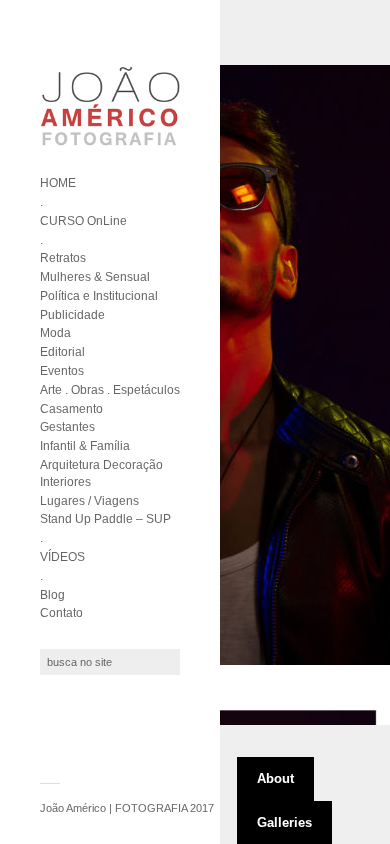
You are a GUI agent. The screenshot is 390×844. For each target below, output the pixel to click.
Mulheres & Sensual (95, 277)
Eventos (62, 371)
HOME (58, 183)
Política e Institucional (99, 296)
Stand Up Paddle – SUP (105, 519)
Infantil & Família (85, 446)
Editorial (62, 352)
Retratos (63, 258)
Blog (52, 595)
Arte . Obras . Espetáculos (110, 390)
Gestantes (67, 427)
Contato (61, 613)
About (275, 778)
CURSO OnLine (83, 221)
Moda (55, 333)
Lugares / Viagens (89, 501)
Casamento (71, 409)
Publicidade (72, 315)
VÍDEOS (62, 557)
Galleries (284, 822)
